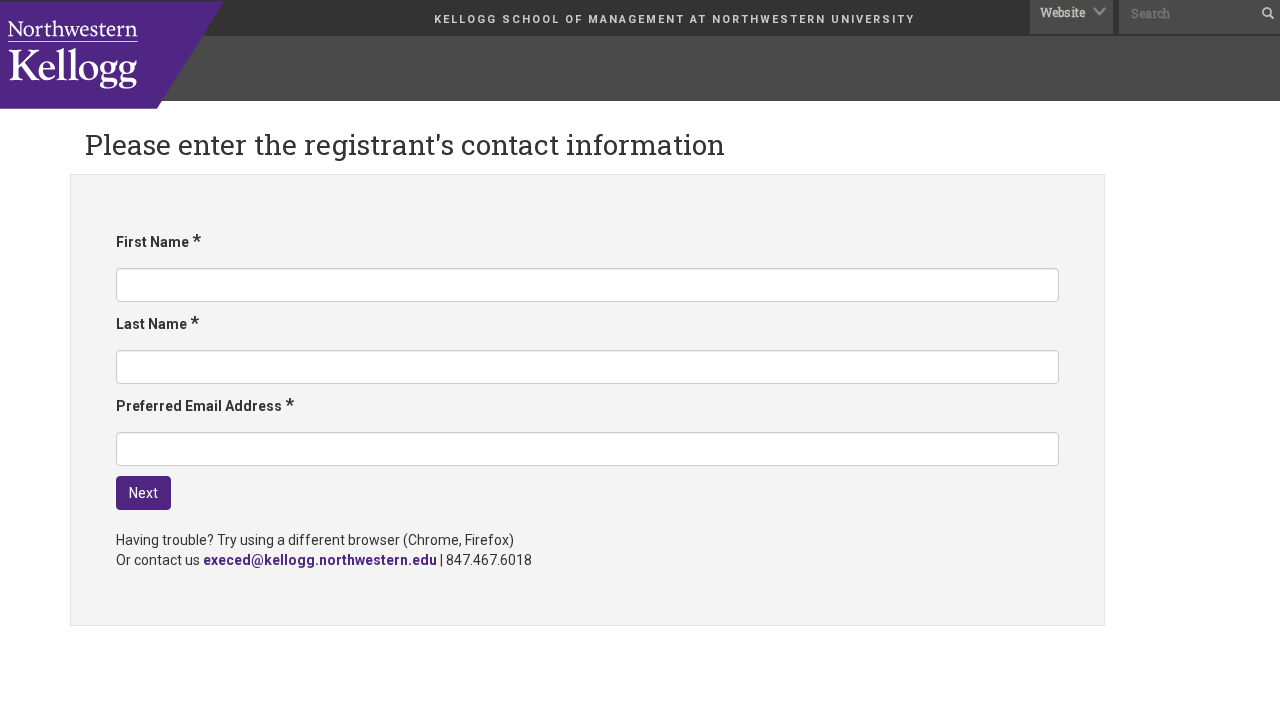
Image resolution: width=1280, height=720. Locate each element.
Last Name (157, 322)
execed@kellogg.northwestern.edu (320, 560)
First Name (158, 240)
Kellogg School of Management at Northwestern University (674, 19)
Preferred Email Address (205, 404)
